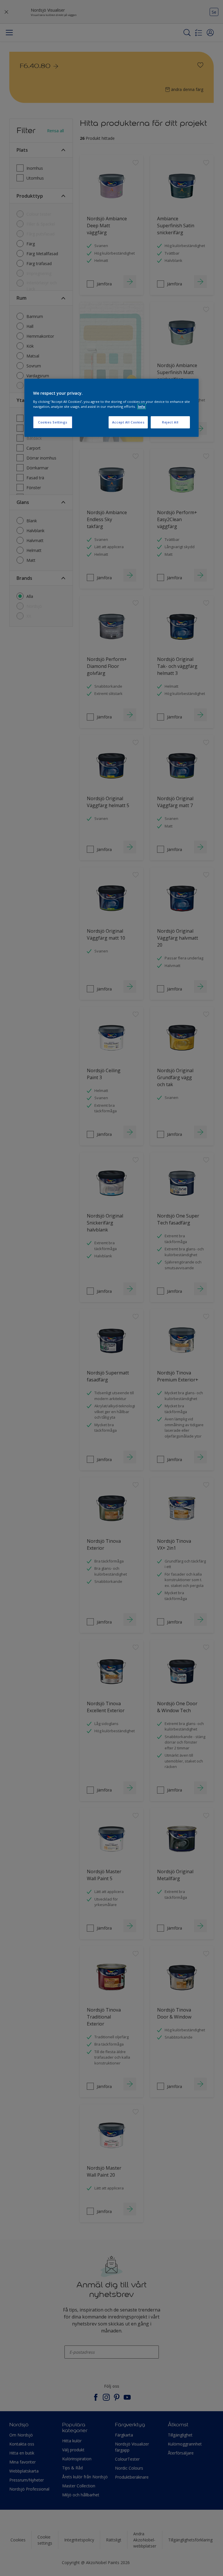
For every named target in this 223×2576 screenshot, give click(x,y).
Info (142, 406)
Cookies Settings (53, 422)
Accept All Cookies (128, 422)
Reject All (170, 422)
